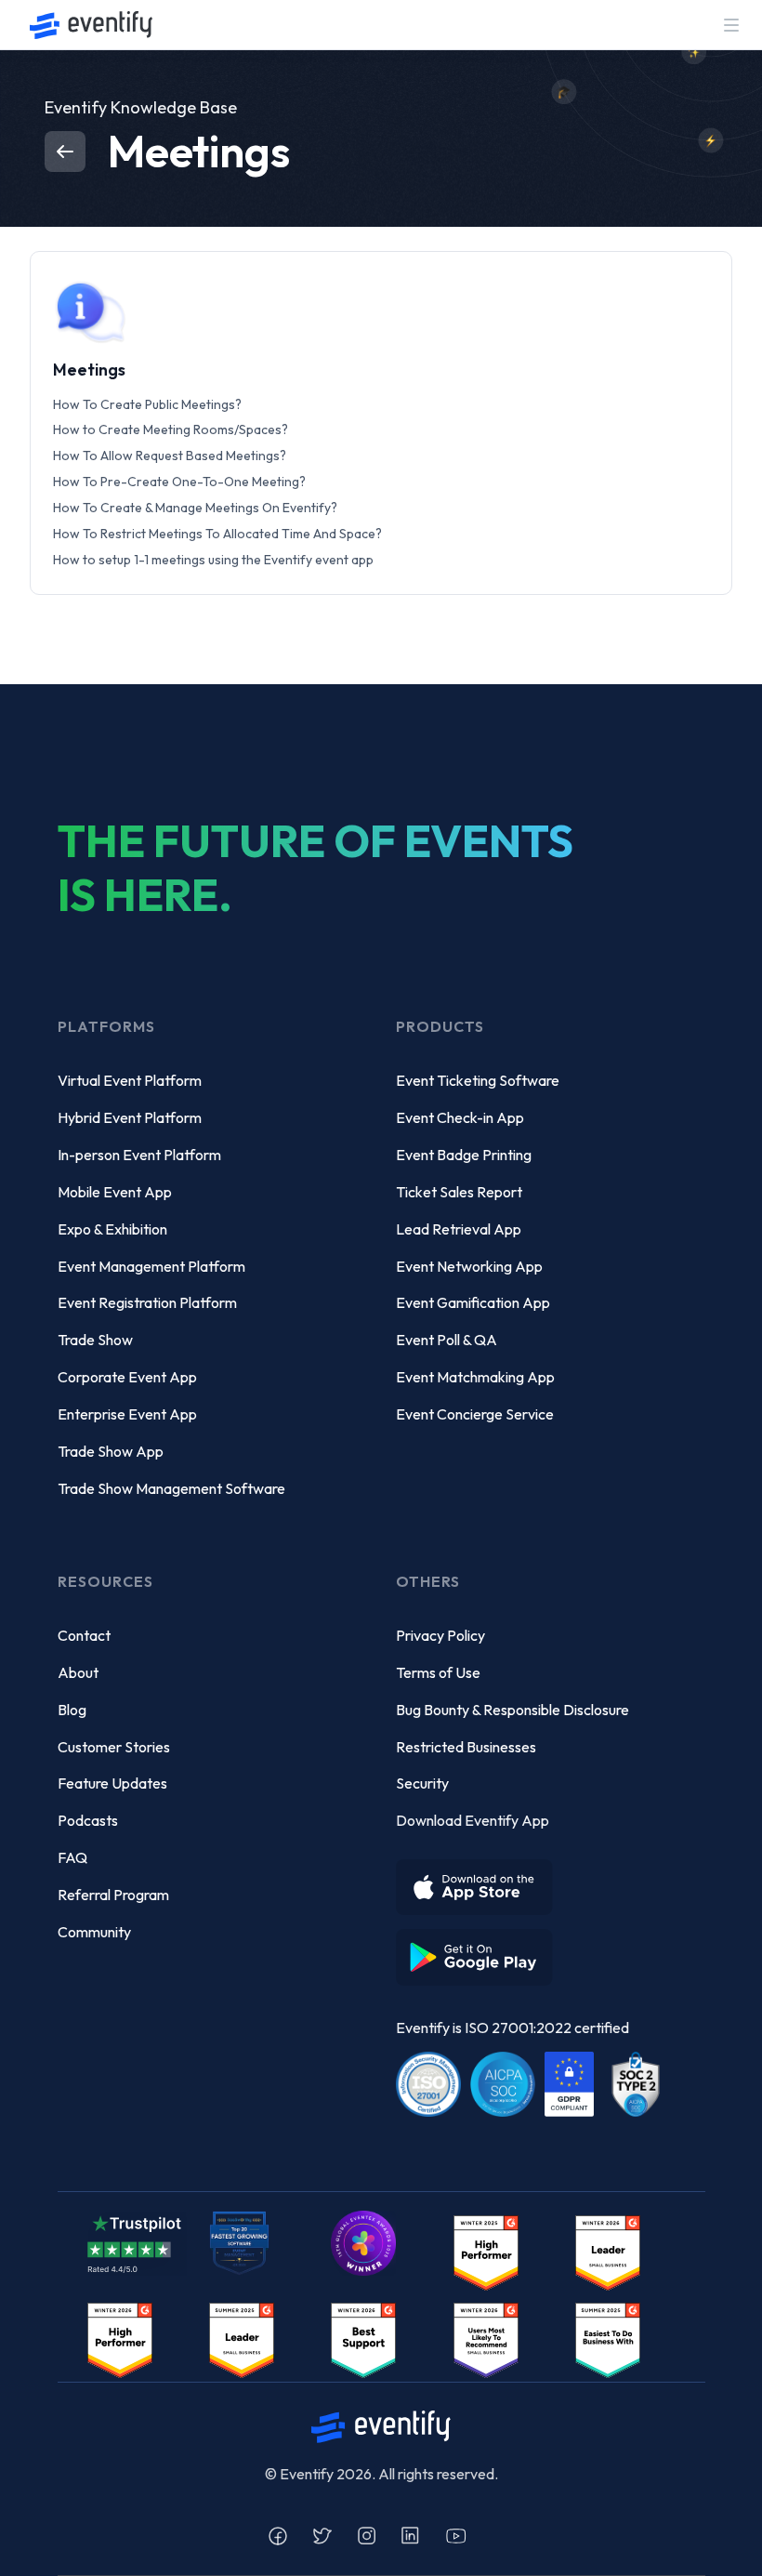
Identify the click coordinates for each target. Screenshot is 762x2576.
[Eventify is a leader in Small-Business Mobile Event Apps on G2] (608, 2251)
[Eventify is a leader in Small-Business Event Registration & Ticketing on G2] (486, 2338)
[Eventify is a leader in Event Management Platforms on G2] (120, 2338)
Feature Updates (112, 1783)
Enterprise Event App (127, 1414)
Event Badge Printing (464, 1155)
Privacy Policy (440, 1635)
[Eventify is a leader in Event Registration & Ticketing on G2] (608, 2338)
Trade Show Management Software (171, 1488)
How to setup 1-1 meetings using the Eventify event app (213, 560)
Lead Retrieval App (459, 1229)
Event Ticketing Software (478, 1080)
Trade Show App (111, 1451)
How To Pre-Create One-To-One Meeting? (179, 482)
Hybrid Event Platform (130, 1117)
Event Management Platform (151, 1266)
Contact (84, 1635)
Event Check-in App (460, 1117)
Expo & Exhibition (112, 1229)
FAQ (72, 1857)
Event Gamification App (473, 1302)
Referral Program (113, 1895)
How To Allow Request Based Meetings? (170, 456)
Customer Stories (114, 1747)
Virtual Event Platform (130, 1080)
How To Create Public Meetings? (147, 404)
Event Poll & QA (447, 1340)
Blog (72, 1710)
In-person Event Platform (139, 1155)
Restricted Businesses (466, 1747)
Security (422, 1783)
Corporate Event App (127, 1377)
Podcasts (88, 1820)
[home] (91, 25)
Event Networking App (469, 1266)
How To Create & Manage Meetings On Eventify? (195, 508)
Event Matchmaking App (475, 1377)
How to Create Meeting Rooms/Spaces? (171, 429)
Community (94, 1932)
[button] (731, 25)
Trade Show (95, 1340)
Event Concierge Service (475, 1414)
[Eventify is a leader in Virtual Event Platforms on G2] (363, 2338)
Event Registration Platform (147, 1302)
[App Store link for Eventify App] (480, 1880)
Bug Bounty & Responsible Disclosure (512, 1710)
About (78, 1672)
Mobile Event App (115, 1192)
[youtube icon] (456, 2536)
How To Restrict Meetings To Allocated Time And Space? (217, 534)
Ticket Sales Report (459, 1192)
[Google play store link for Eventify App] (480, 1950)
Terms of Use (438, 1672)
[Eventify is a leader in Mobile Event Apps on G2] (486, 2251)
